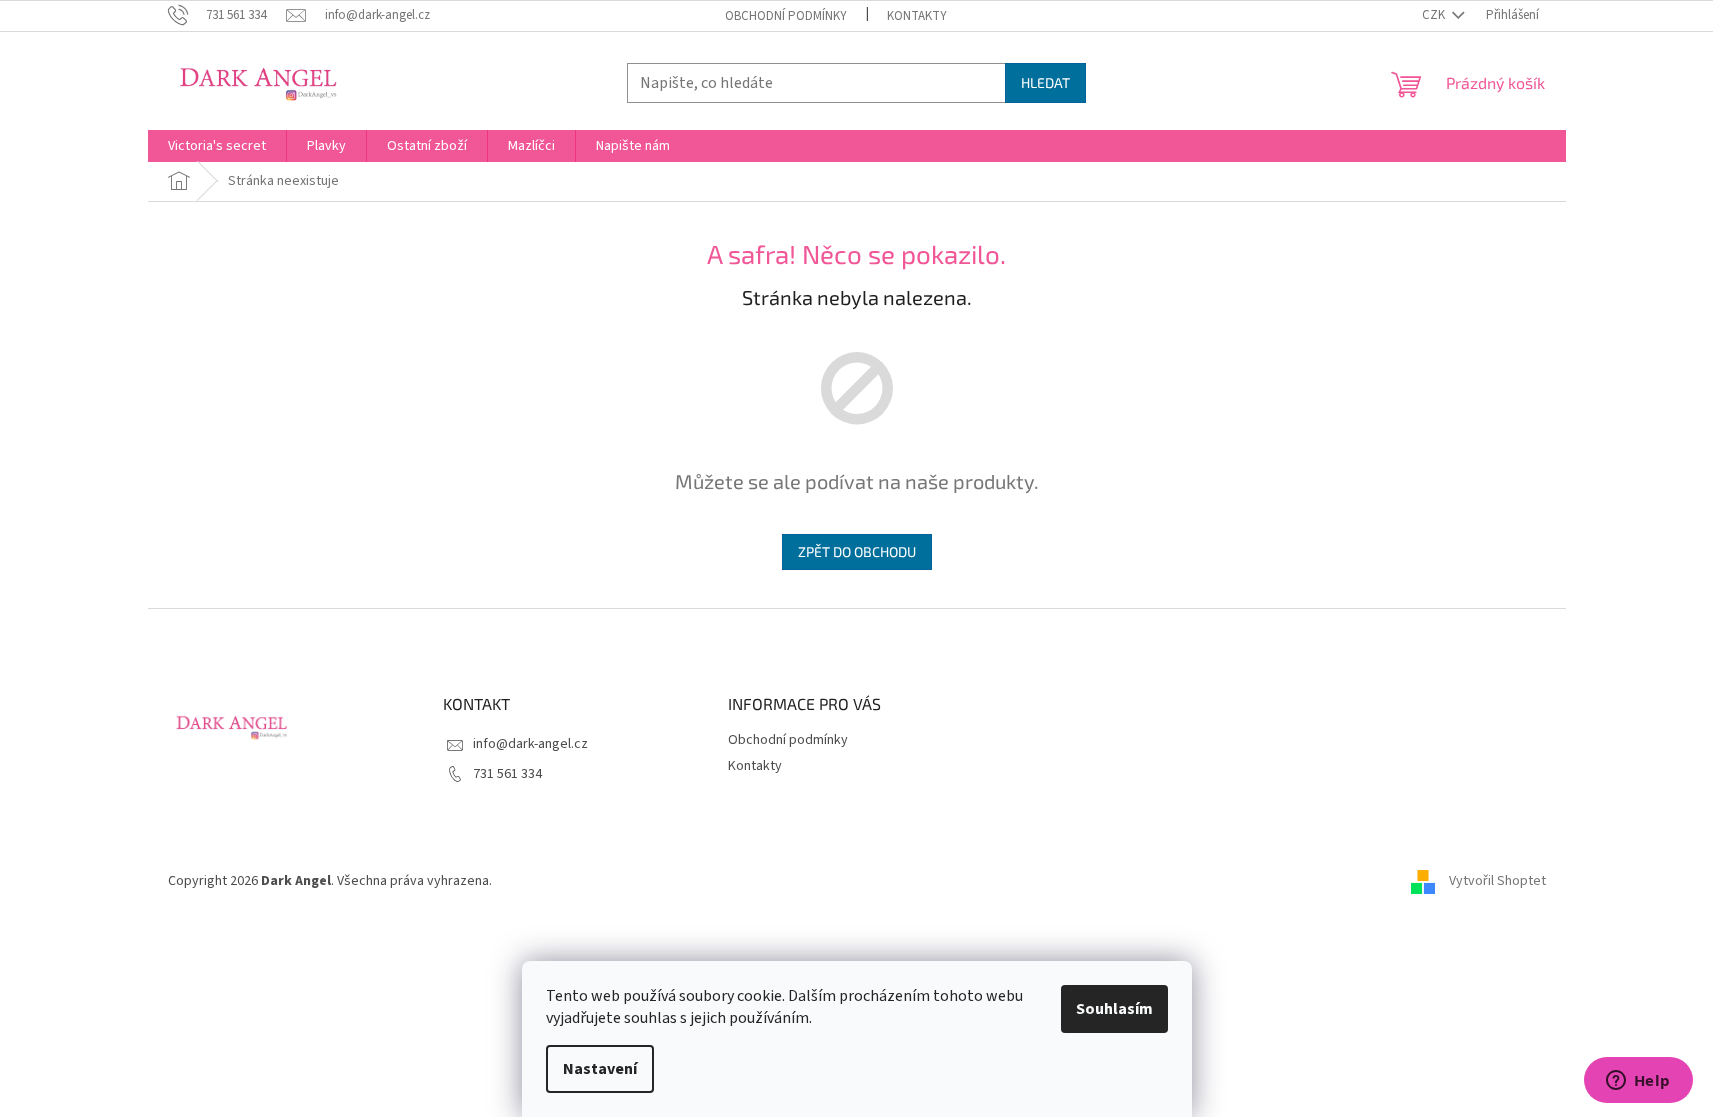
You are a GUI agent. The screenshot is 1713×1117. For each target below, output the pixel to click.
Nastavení (600, 1069)
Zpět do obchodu (857, 551)
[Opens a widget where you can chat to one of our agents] (1638, 1082)
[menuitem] (217, 146)
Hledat (1045, 82)
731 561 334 (507, 774)
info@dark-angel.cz (530, 744)
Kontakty (917, 16)
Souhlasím (1114, 1009)
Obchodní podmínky (786, 16)
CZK (1435, 15)
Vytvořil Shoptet (1497, 881)
